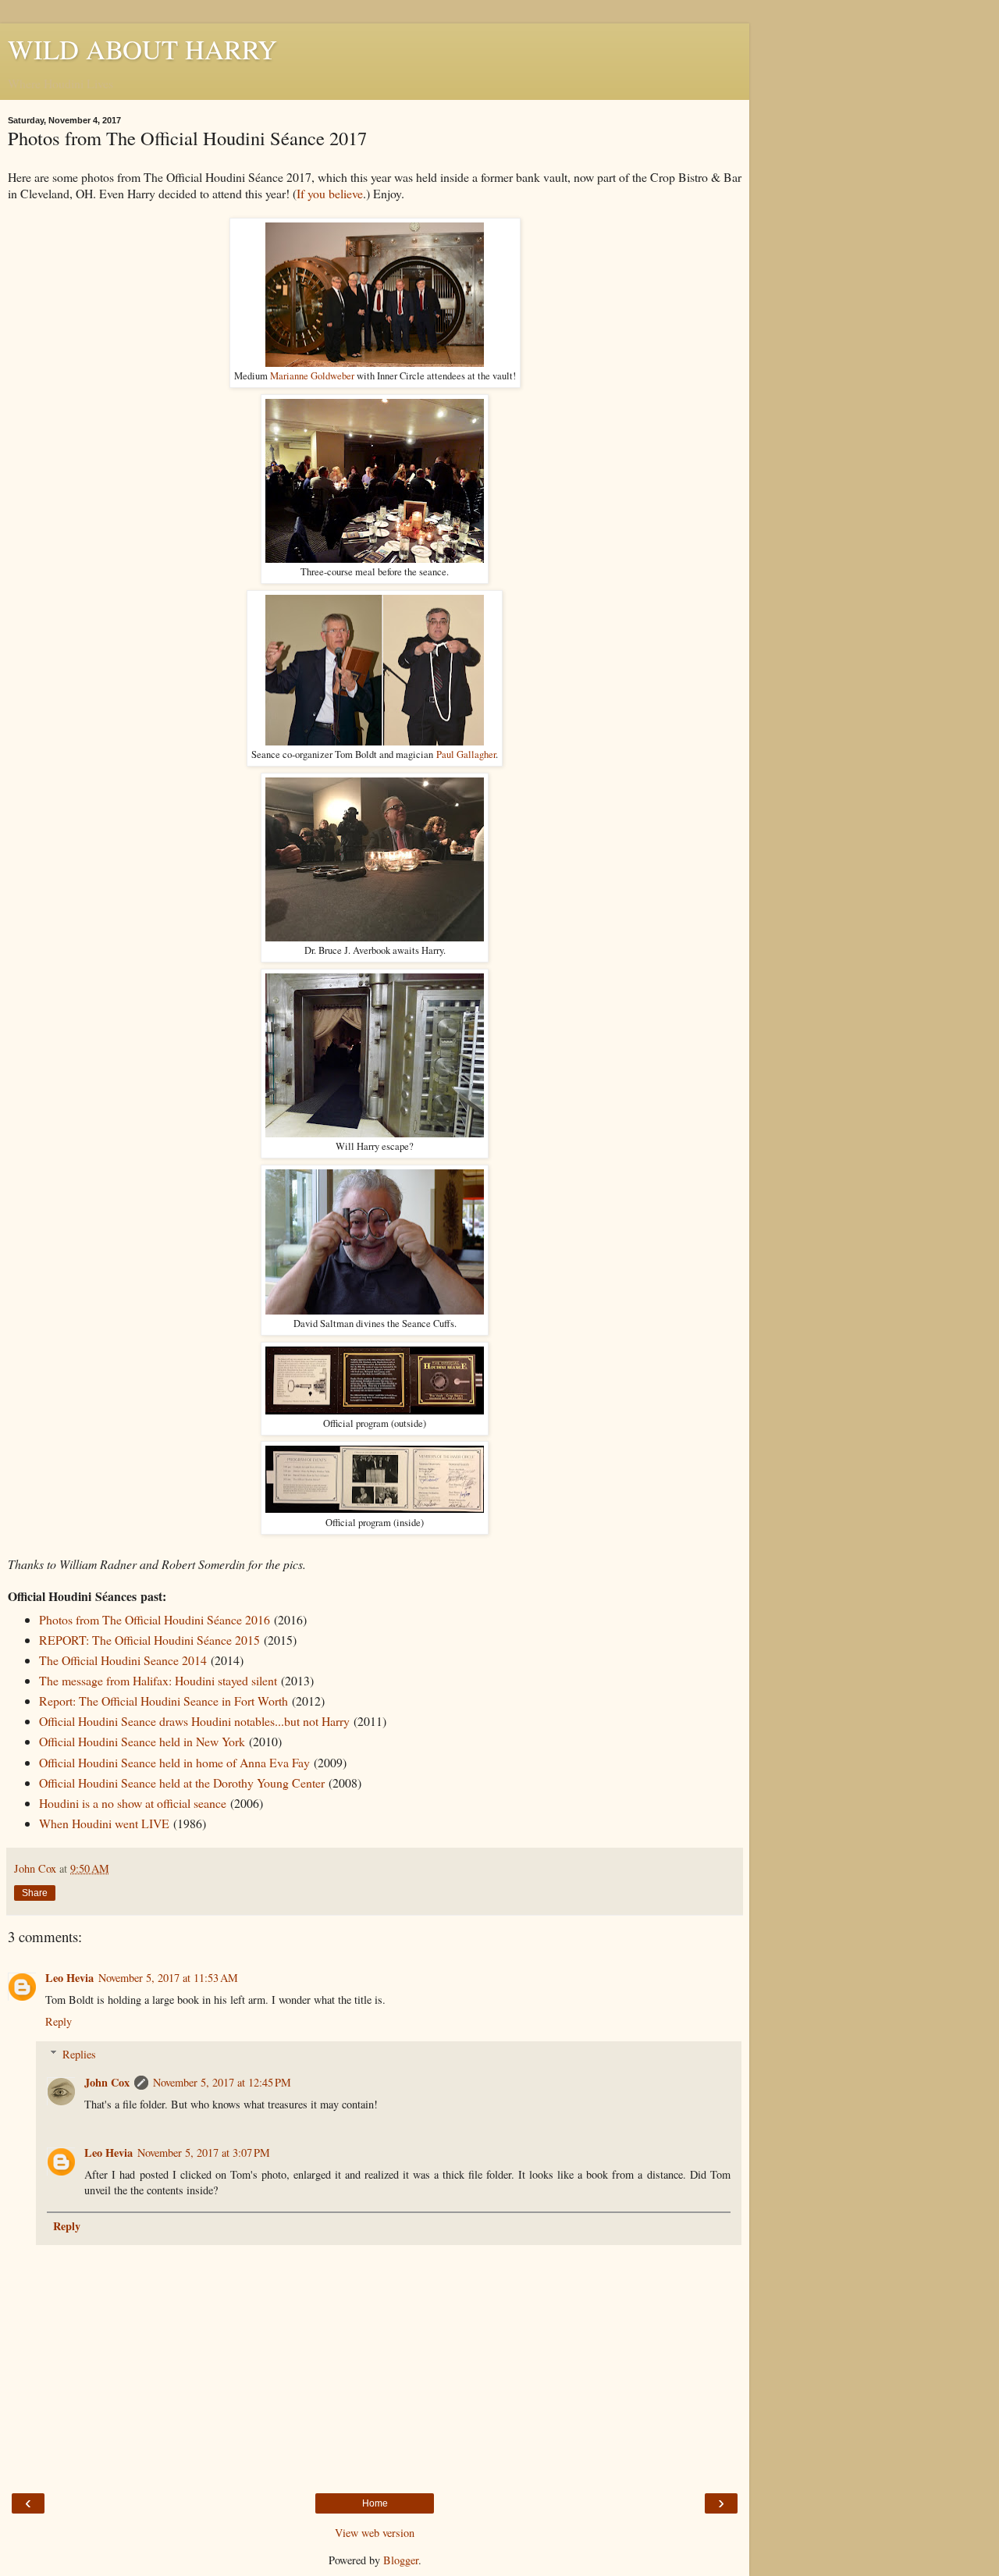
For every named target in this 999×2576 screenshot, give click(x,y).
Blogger (401, 2560)
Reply (59, 2021)
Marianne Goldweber (312, 376)
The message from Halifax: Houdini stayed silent (158, 1680)
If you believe (330, 193)
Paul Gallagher (466, 754)
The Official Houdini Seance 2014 (123, 1660)
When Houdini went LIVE (104, 1823)
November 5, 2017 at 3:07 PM (204, 2153)
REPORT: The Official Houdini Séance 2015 (149, 1640)
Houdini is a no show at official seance (133, 1803)
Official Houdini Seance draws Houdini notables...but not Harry (194, 1721)
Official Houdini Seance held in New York (142, 1741)
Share (35, 1893)
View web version (375, 2533)
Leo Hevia (69, 1978)
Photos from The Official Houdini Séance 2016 (155, 1619)
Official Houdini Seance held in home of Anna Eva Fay (174, 1762)
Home (375, 2503)
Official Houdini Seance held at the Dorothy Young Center (182, 1783)
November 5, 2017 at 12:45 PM (222, 2082)
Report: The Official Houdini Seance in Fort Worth (164, 1701)
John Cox (107, 2082)
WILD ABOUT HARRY (142, 49)
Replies (79, 2054)
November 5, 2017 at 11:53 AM (168, 1978)
